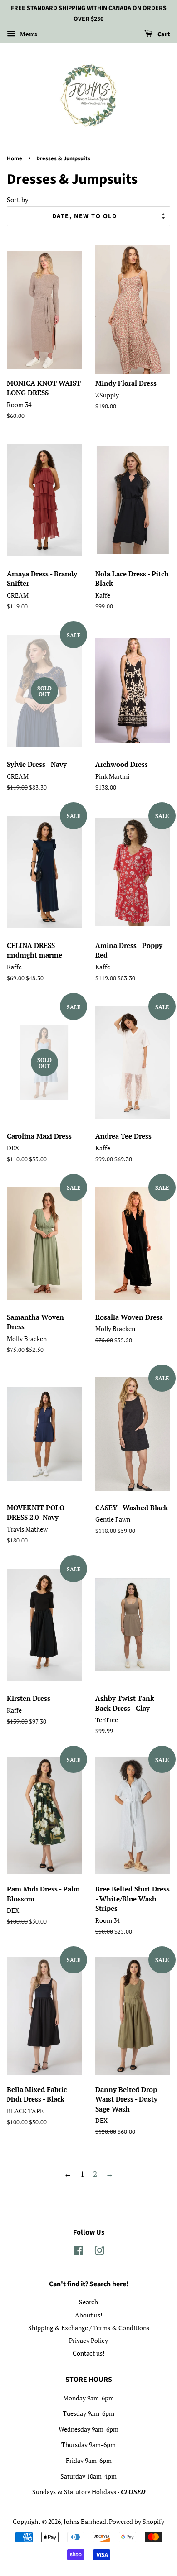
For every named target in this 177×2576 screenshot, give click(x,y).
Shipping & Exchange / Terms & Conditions (89, 2328)
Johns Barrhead (85, 2521)
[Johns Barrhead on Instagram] (99, 2252)
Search (88, 2302)
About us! (89, 2315)
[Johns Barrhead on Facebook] (78, 2252)
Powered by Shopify (137, 2521)
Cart (163, 34)
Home (15, 158)
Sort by (18, 200)
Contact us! (89, 2353)
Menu (27, 34)
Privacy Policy (88, 2340)
